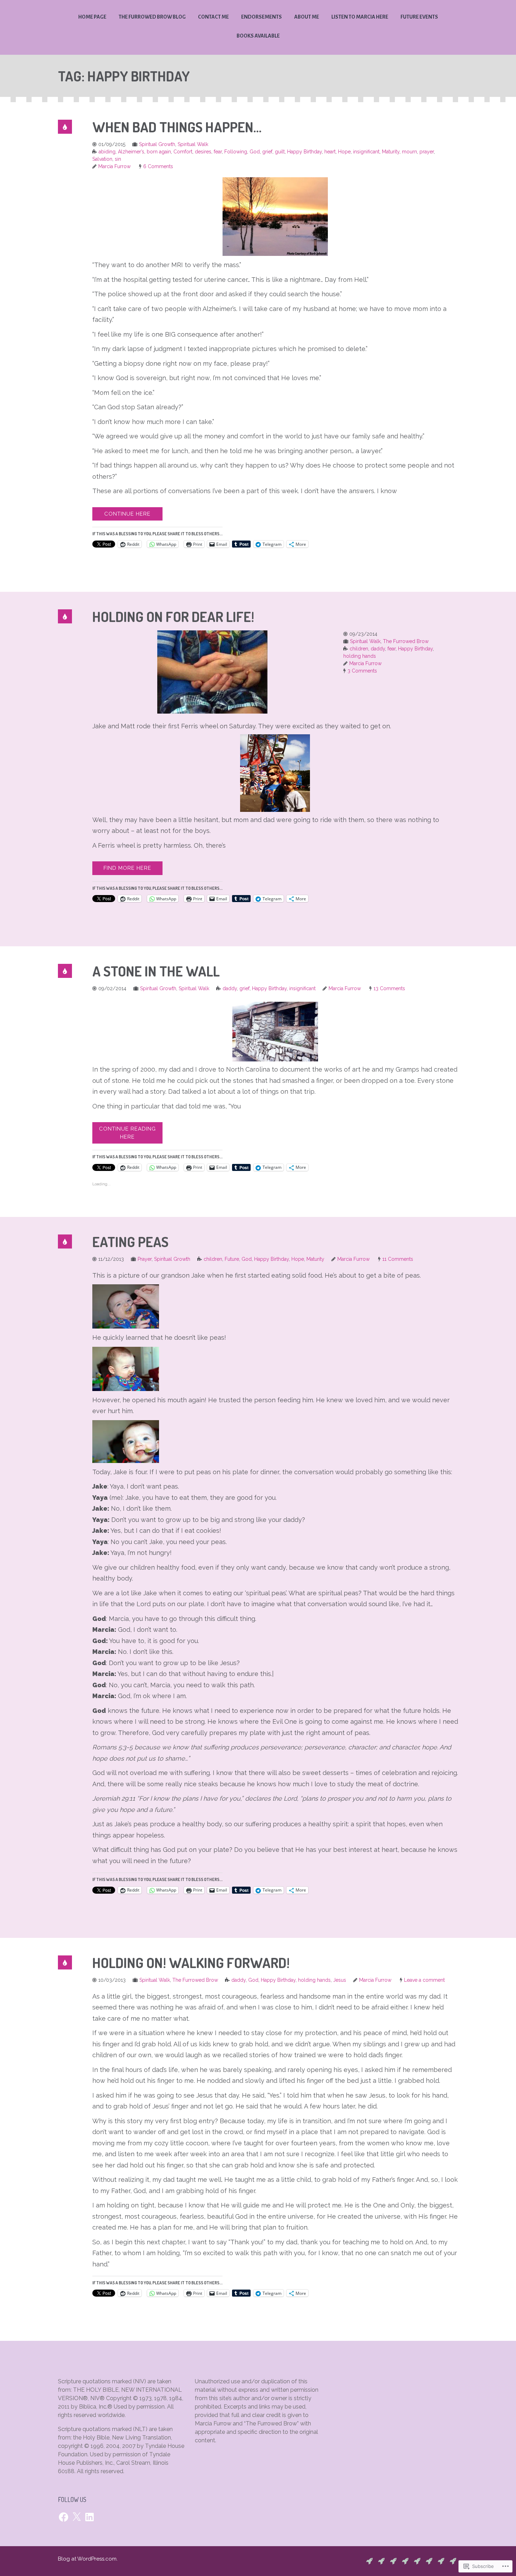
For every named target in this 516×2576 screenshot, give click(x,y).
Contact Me (213, 17)
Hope (344, 152)
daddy (378, 649)
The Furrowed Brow (406, 641)
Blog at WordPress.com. (88, 2559)
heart (330, 152)
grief (267, 152)
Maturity (391, 152)
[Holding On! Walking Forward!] (65, 1962)
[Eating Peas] (65, 1241)
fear (218, 152)
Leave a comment (424, 1980)
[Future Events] (441, 2560)
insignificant (366, 152)
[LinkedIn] (90, 2517)
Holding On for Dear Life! (173, 616)
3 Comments (362, 671)
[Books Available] (453, 2560)
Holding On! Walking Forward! (191, 1962)
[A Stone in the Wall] (65, 971)
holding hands (360, 656)
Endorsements (262, 17)
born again (159, 152)
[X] (77, 2517)
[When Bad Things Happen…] (65, 127)
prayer (427, 152)
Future (232, 1259)
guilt (280, 152)
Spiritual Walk (193, 144)
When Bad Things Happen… (177, 127)
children (359, 649)
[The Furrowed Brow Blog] (381, 2560)
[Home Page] (369, 2560)
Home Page (92, 17)
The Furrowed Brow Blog (152, 17)
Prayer (145, 1259)
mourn (409, 152)
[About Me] (417, 2560)
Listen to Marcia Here (360, 17)
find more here (127, 868)
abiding (107, 152)
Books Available (258, 36)
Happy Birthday (305, 152)
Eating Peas (130, 1241)
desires (203, 152)
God (255, 152)
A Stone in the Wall (156, 971)
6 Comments (158, 166)
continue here (127, 514)
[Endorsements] (405, 2560)
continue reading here (127, 1133)
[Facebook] (64, 2517)
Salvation (102, 159)
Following (236, 152)
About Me (307, 17)
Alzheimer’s (131, 152)
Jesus (340, 1980)
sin (118, 159)
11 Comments (398, 1259)
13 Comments (389, 988)
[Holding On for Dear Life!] (65, 616)
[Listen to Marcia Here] (429, 2560)
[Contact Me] (393, 2560)
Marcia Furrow (114, 166)
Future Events (419, 17)
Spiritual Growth (157, 144)
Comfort (183, 152)
